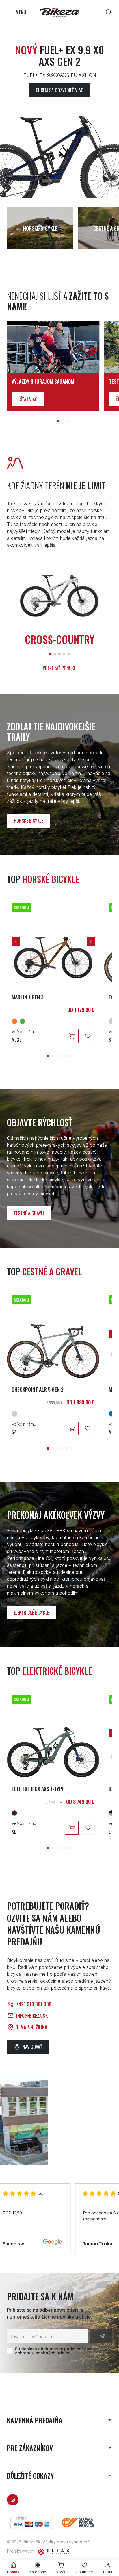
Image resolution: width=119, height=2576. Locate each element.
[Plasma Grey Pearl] (111, 1021)
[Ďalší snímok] (91, 942)
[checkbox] (10, 2351)
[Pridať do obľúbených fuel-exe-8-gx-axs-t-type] (88, 1828)
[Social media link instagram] (13, 2500)
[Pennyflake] (14, 1021)
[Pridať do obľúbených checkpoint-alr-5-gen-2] (88, 1428)
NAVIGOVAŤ (32, 2047)
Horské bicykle (28, 821)
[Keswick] (23, 1021)
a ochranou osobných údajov (55, 2351)
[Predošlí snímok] (16, 942)
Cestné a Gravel (29, 1213)
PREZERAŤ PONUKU (60, 668)
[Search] (109, 12)
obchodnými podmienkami (65, 2349)
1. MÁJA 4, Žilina (32, 2027)
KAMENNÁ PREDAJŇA (35, 2420)
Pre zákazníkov (30, 2448)
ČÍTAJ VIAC (28, 399)
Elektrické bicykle (31, 1613)
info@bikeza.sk (32, 2016)
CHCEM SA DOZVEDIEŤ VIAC (59, 90)
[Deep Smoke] (111, 1813)
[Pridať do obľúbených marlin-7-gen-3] (88, 1036)
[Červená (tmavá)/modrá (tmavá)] (14, 1813)
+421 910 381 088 (34, 2004)
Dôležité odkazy (30, 2475)
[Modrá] (111, 1414)
